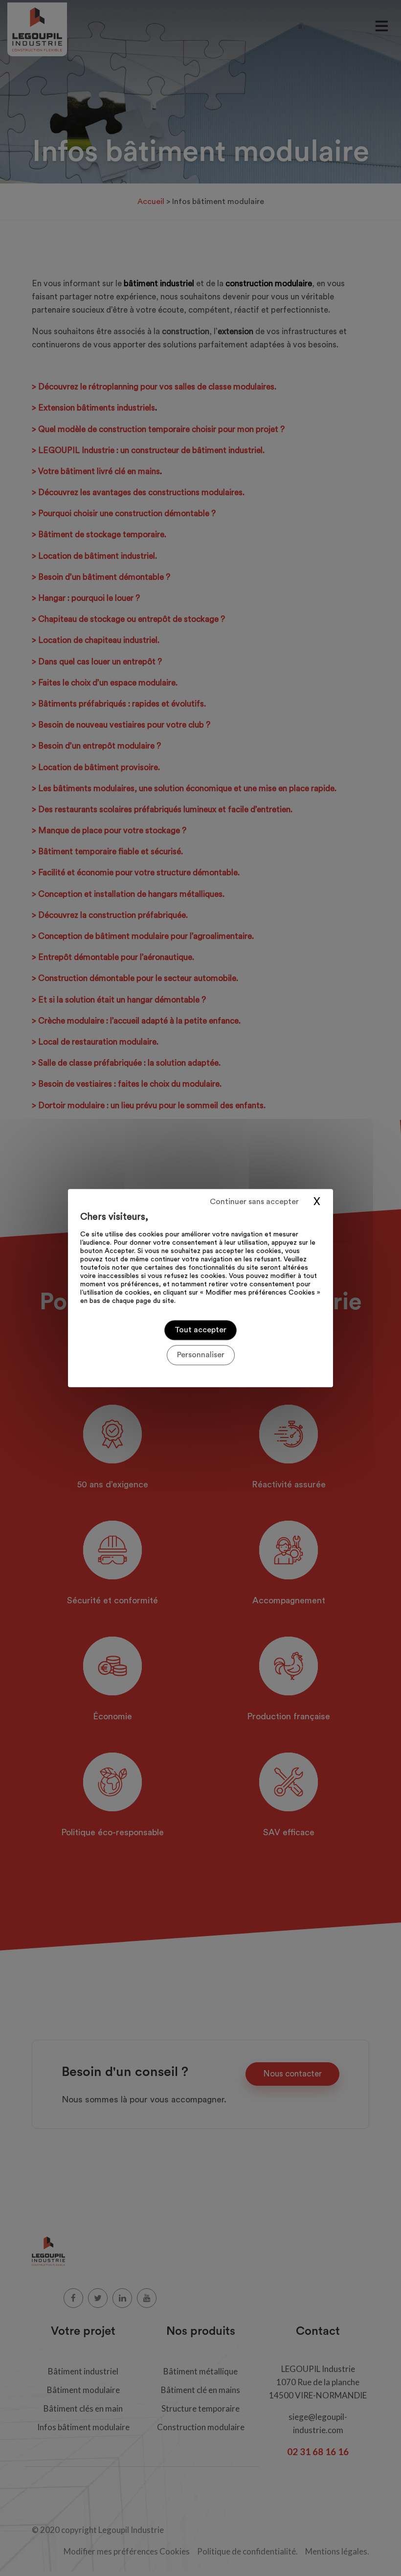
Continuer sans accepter (254, 1202)
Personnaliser (201, 1355)
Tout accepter (200, 1330)
